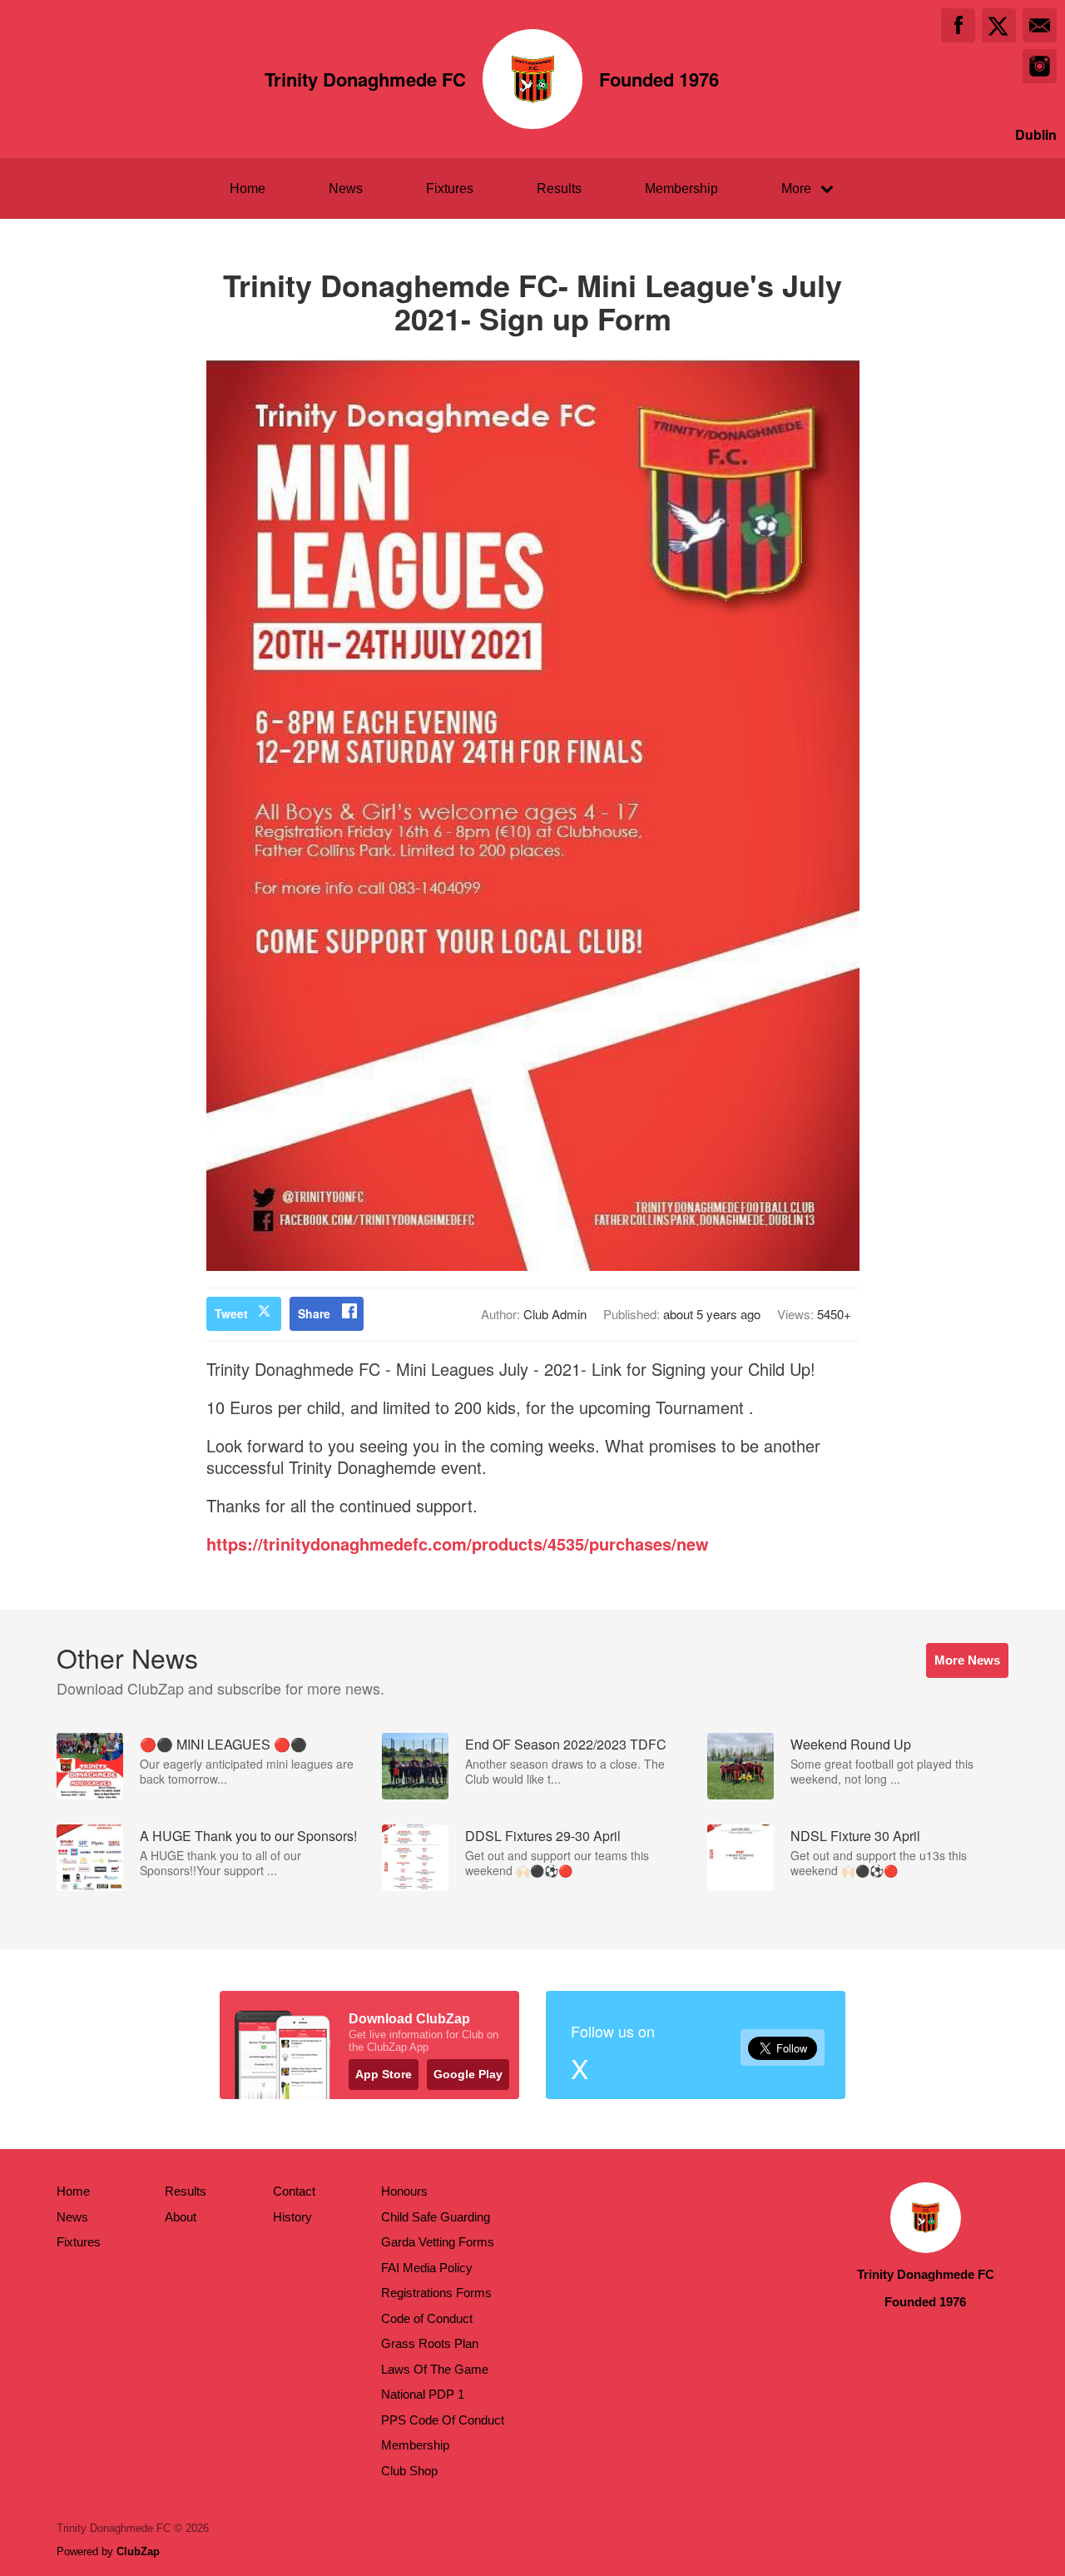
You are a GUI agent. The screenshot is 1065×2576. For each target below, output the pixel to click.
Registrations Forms (436, 2293)
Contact (294, 2191)
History (292, 2217)
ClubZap (138, 2551)
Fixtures (450, 189)
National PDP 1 (423, 2394)
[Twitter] (999, 25)
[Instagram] (1040, 66)
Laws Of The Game (435, 2369)
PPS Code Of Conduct (443, 2420)
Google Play (468, 2074)
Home (248, 189)
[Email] (1040, 25)
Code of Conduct (427, 2318)
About (181, 2217)
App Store (384, 2074)
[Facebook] (958, 25)
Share (314, 1313)
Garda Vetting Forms (438, 2242)
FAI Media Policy (427, 2268)
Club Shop (409, 2471)
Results (559, 189)
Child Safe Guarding (436, 2217)
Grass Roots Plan (430, 2343)
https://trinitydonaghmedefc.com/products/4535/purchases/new (458, 1544)
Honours (404, 2191)
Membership (681, 189)
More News (967, 1660)
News (346, 189)
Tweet (231, 1313)
